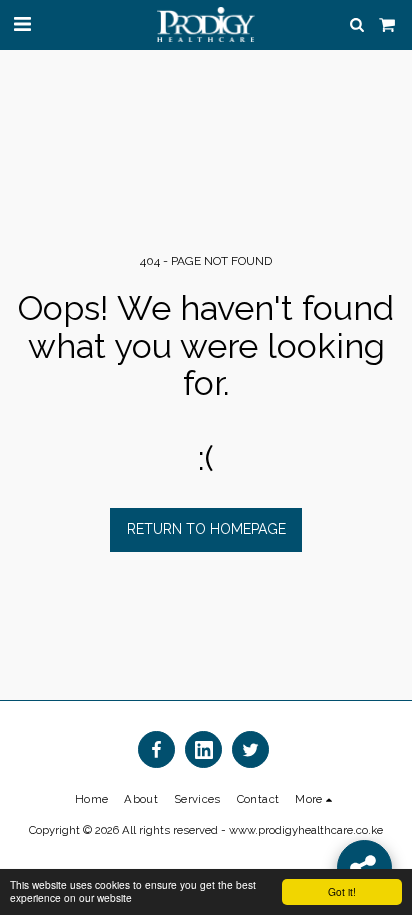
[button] (22, 24)
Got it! (342, 891)
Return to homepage (206, 529)
